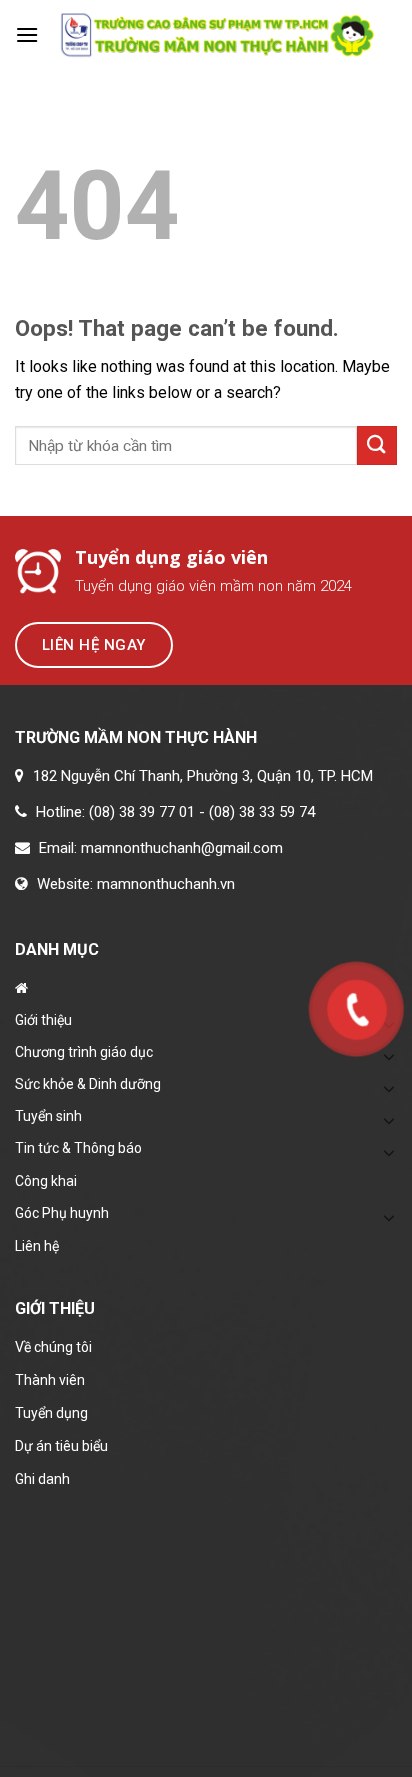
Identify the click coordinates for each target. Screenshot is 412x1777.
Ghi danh (42, 1479)
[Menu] (27, 34)
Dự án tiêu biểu (61, 1446)
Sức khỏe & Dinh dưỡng (88, 1084)
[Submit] (377, 445)
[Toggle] (389, 1088)
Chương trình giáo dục (84, 1052)
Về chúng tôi (53, 1347)
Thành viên (50, 1380)
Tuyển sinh (48, 1116)
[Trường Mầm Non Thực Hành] (218, 35)
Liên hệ (37, 1246)
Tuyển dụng (51, 1413)
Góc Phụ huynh (62, 1213)
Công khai (46, 1181)
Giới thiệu (43, 1020)
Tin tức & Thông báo (78, 1148)
